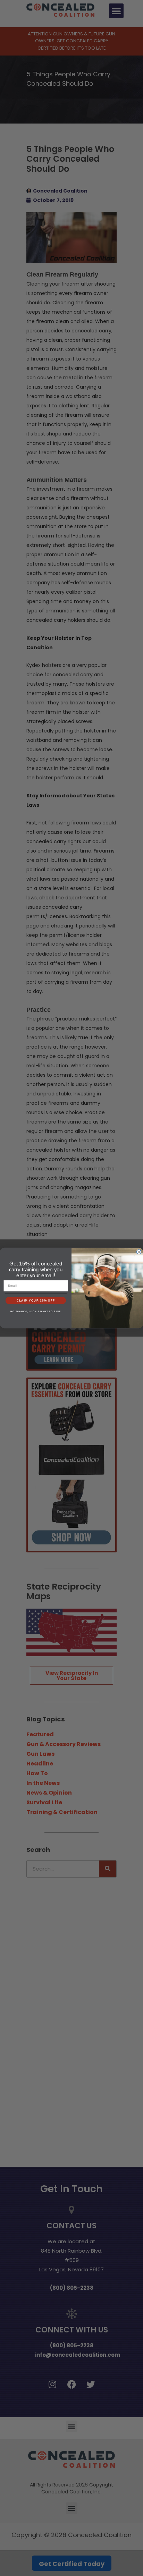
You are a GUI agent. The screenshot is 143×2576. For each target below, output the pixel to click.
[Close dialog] (139, 1252)
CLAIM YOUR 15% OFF (36, 1300)
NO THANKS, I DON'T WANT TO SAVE (36, 1311)
